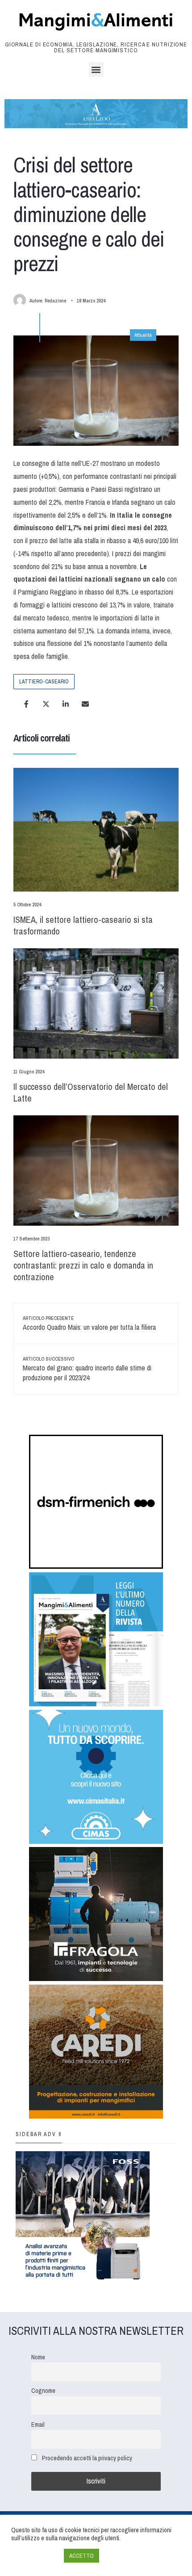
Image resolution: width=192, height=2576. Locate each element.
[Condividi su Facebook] (26, 704)
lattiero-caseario (44, 682)
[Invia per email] (85, 704)
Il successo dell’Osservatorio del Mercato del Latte (91, 1092)
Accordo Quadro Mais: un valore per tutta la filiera (89, 1324)
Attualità (143, 335)
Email (38, 2424)
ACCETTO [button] (81, 2556)
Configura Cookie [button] (35, 2556)
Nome (38, 2357)
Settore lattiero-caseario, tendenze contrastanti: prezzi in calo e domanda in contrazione (83, 1265)
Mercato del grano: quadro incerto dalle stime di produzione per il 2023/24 (87, 1369)
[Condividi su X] (46, 704)
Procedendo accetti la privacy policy (87, 2458)
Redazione (55, 301)
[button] (96, 69)
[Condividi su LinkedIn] (66, 704)
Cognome (43, 2390)
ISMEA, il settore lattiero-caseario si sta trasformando (83, 925)
